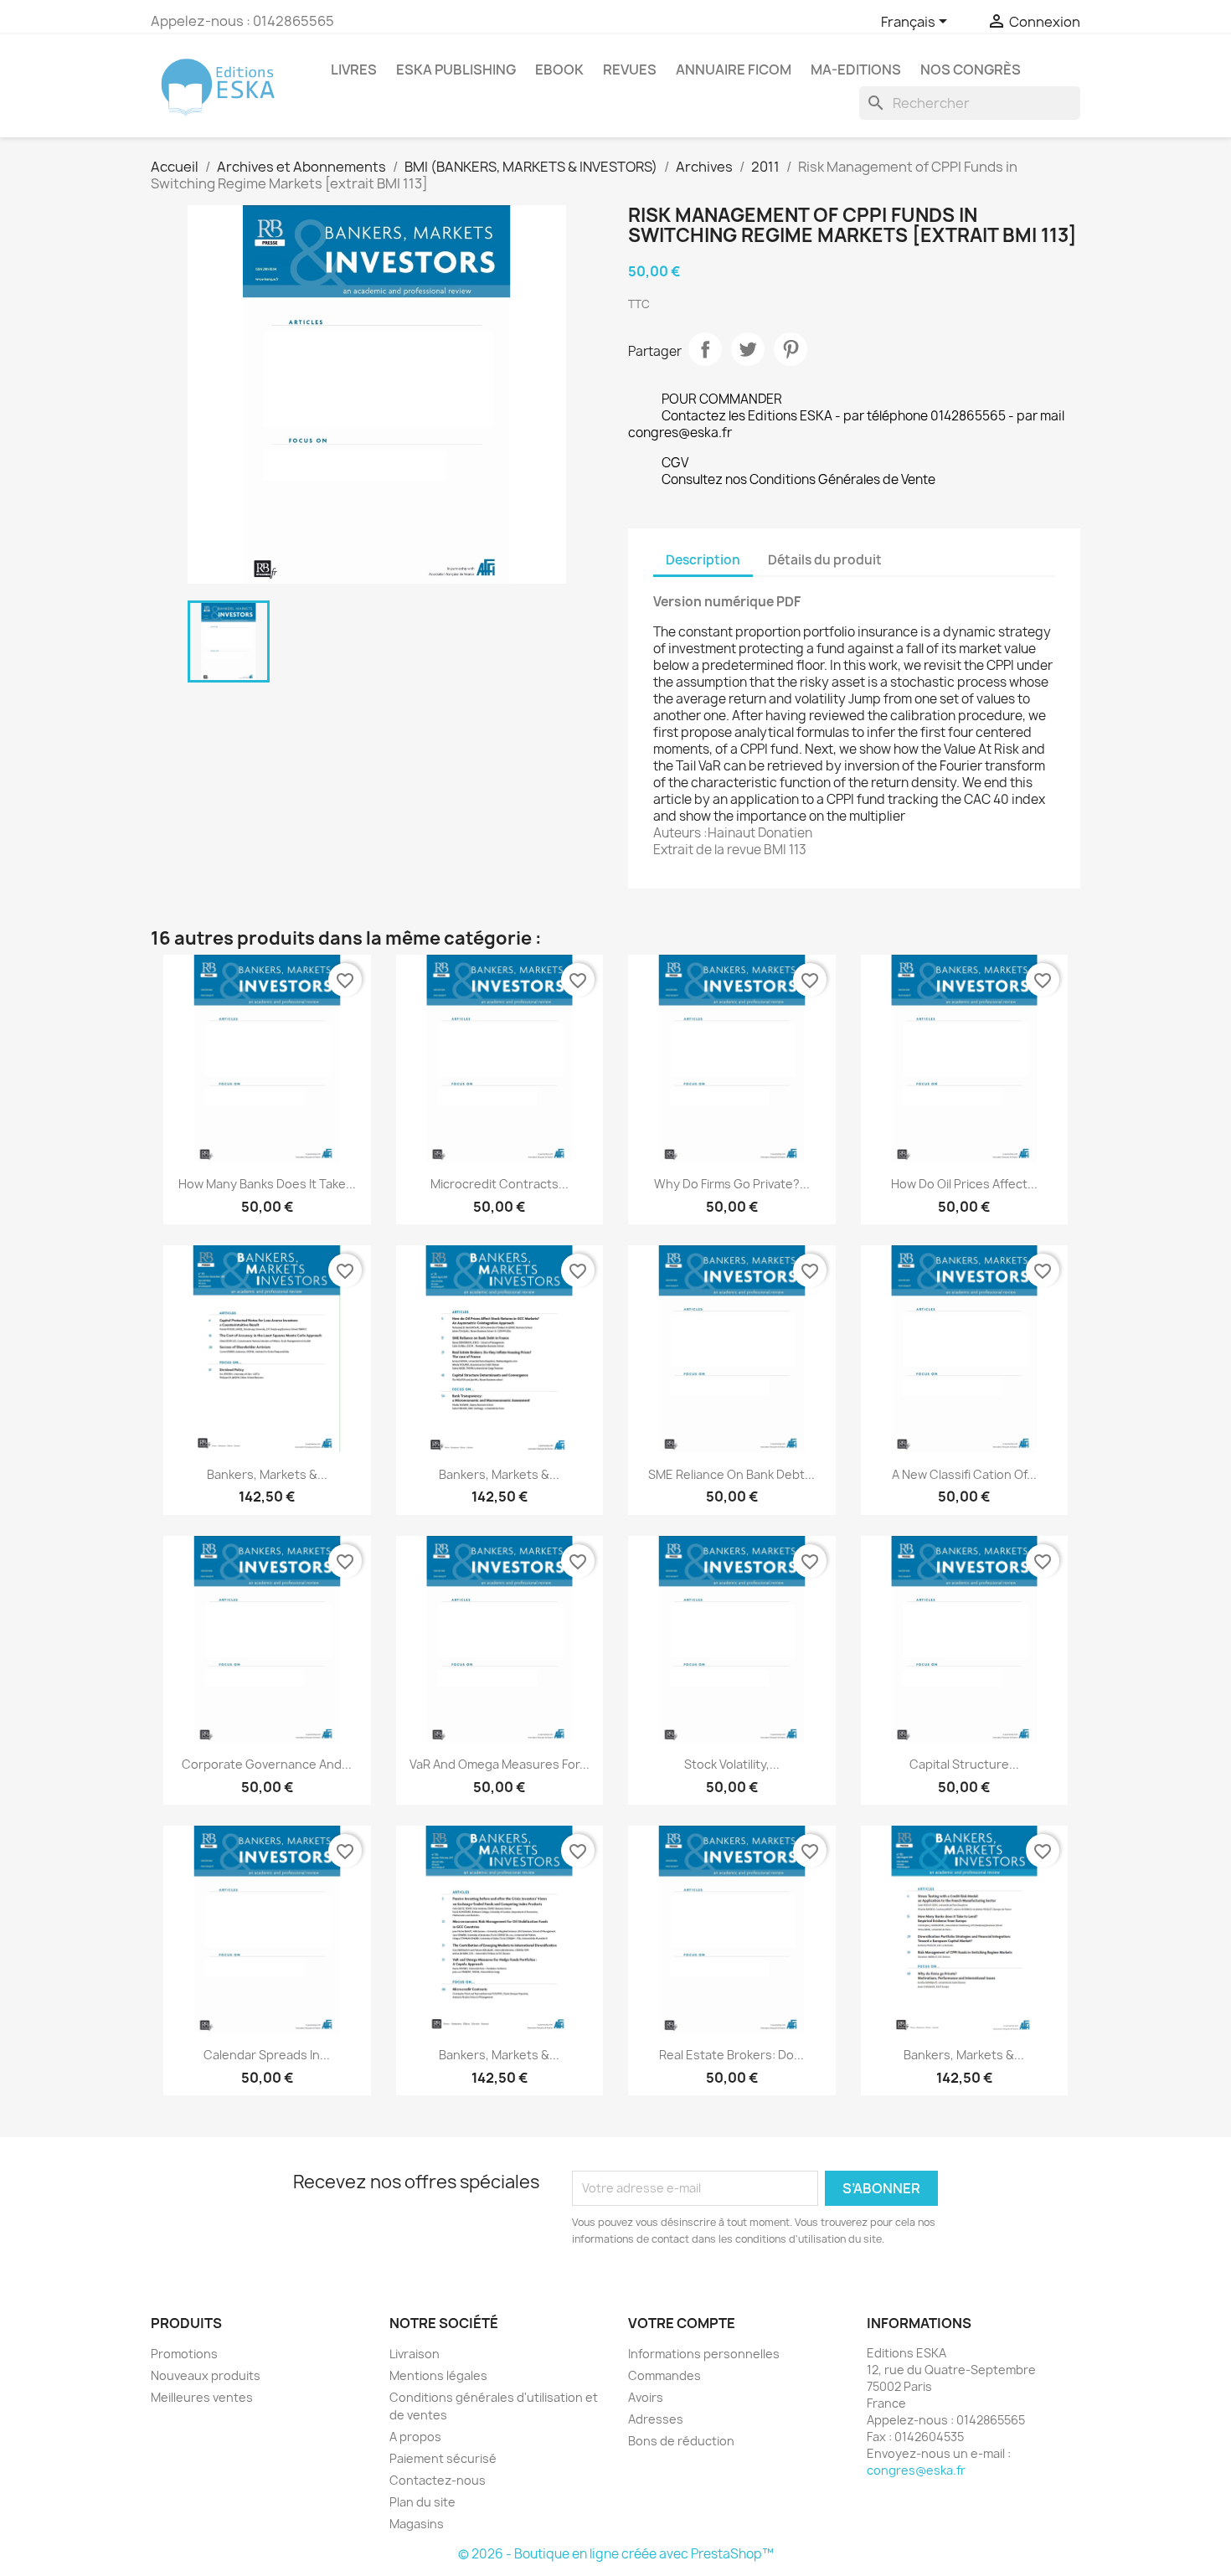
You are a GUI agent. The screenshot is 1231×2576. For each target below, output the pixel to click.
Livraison (415, 2354)
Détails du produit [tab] (825, 560)
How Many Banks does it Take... (267, 1184)
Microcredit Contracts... (500, 1184)
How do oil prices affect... (964, 1184)
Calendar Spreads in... (267, 2055)
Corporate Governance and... (267, 1764)
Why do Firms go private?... (732, 1184)
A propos (415, 2437)
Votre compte (682, 2323)
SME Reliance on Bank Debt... (731, 1474)
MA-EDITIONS (856, 70)
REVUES (630, 70)
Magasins (417, 2524)
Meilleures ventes (202, 2397)
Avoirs (646, 2397)
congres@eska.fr (916, 2470)
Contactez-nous (438, 2480)
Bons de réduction (681, 2441)
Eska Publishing (456, 70)
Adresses (656, 2419)
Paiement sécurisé (443, 2458)
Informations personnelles (704, 2354)
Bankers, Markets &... (267, 1474)
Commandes (664, 2375)
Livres (354, 70)
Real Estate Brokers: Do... (731, 2055)
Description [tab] (703, 560)
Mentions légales (438, 2375)
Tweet (748, 349)
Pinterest (791, 349)
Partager (705, 349)
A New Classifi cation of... (964, 1474)
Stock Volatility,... (732, 1764)
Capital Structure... (964, 1764)
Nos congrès (971, 70)
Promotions (184, 2354)
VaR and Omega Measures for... (500, 1764)
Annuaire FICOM (734, 70)
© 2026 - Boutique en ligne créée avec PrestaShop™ (616, 2554)
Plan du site (422, 2502)
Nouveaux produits (206, 2375)
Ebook (559, 70)
